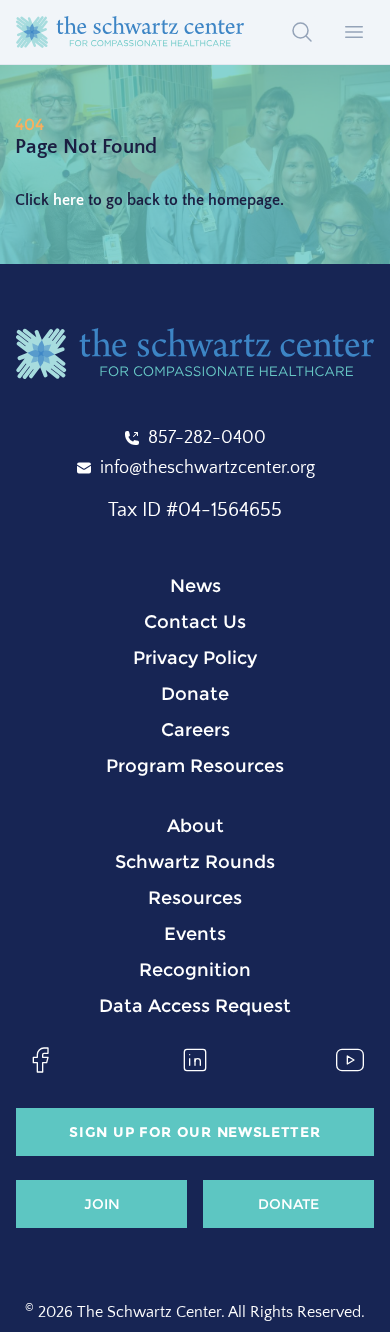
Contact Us (195, 622)
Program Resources (195, 766)
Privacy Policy (195, 658)
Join (102, 1204)
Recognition (195, 970)
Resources (195, 898)
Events (195, 934)
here (68, 200)
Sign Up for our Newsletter (194, 1132)
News (195, 586)
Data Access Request (195, 1006)
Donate (195, 694)
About (195, 826)
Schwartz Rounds (195, 862)
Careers (195, 730)
